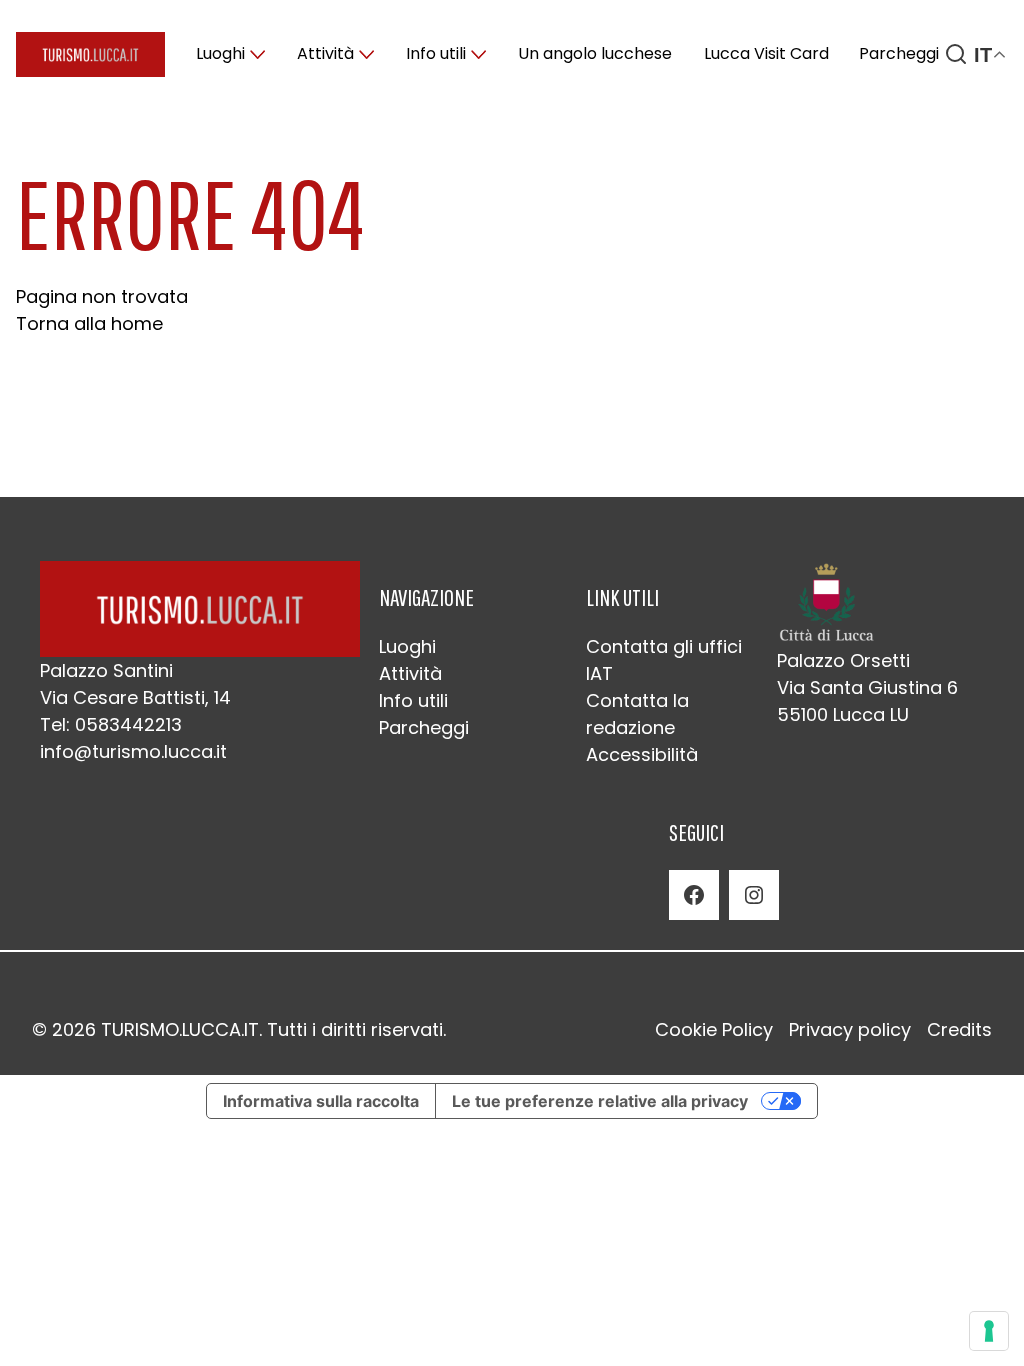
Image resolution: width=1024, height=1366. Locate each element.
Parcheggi (899, 53)
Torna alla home (89, 323)
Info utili (436, 53)
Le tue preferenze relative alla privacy (600, 1101)
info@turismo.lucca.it (133, 751)
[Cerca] (956, 54)
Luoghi (220, 53)
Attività (325, 53)
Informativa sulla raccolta (321, 1101)
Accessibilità (642, 754)
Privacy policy (850, 1029)
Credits (959, 1029)
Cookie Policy (714, 1029)
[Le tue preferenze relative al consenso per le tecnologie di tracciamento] (989, 1331)
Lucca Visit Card (766, 53)
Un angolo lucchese (595, 53)
